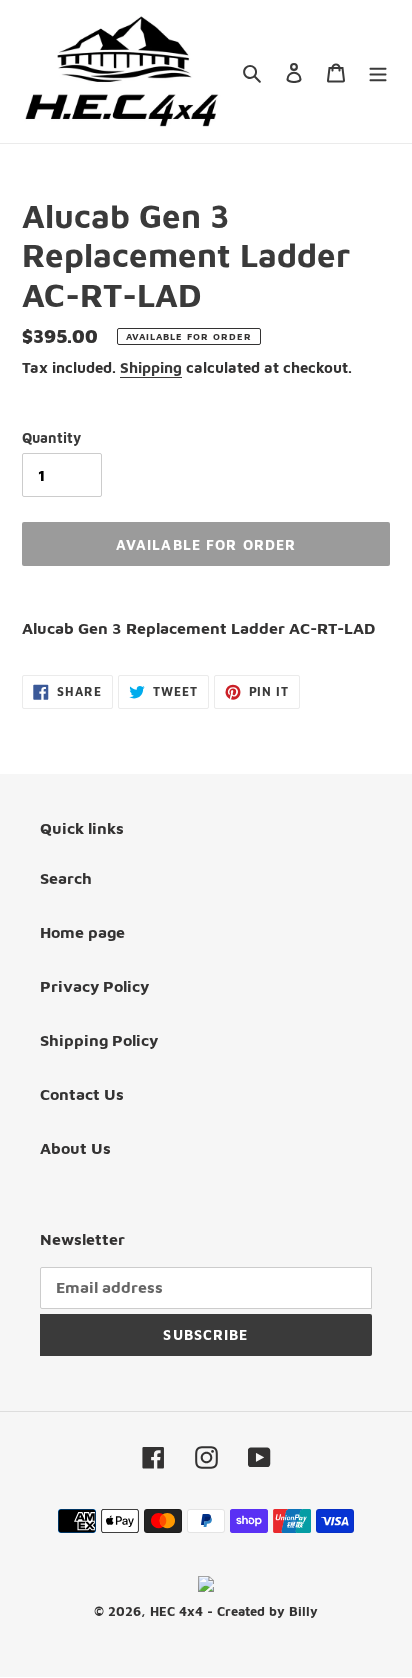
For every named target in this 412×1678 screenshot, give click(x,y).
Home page (82, 932)
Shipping (151, 367)
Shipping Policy (99, 1040)
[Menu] (378, 71)
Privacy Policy (94, 986)
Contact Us (82, 1094)
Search (66, 878)
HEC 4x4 (176, 1611)
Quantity (51, 437)
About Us (75, 1148)
